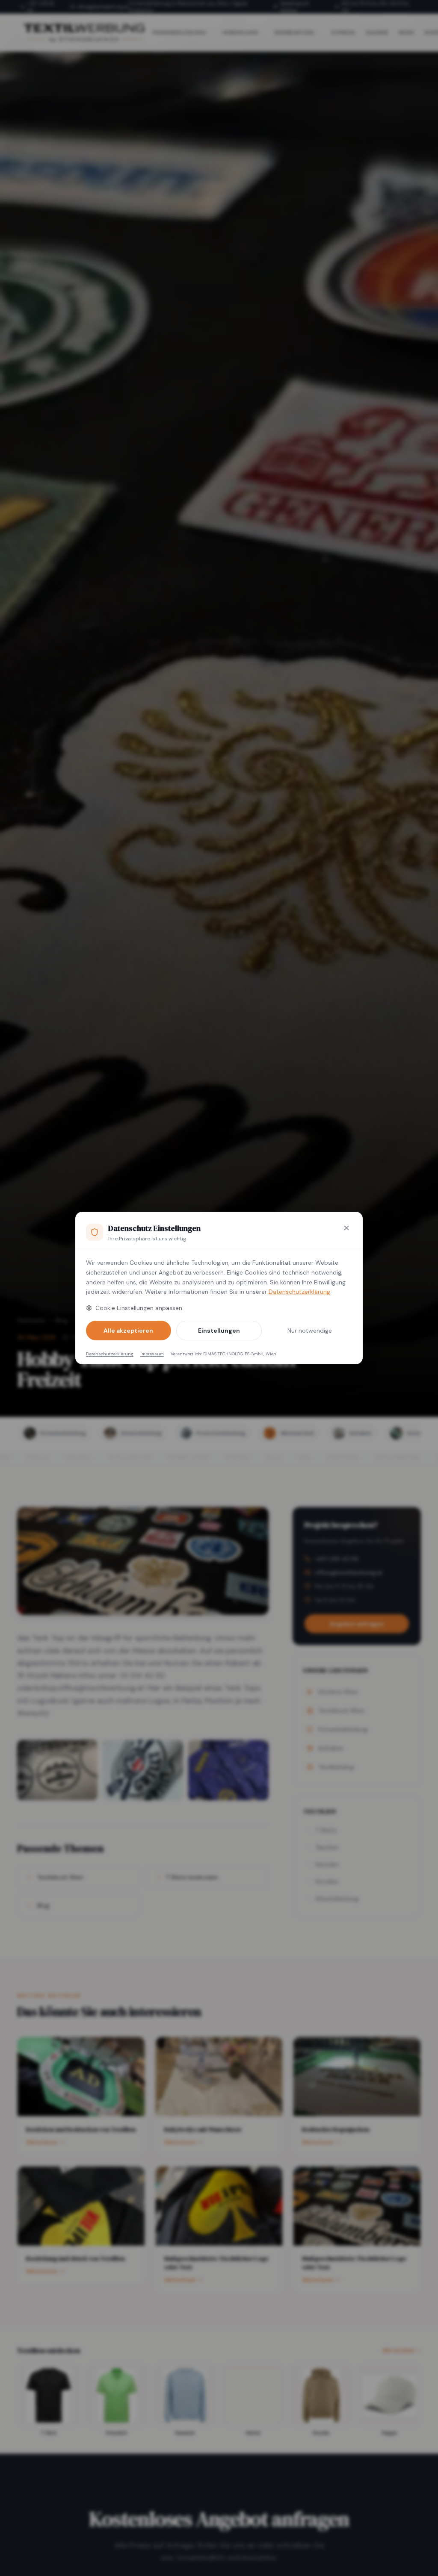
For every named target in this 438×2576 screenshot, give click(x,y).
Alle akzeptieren (128, 1331)
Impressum (152, 1354)
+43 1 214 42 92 (41, 7)
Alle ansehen (399, 2350)
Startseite (31, 1320)
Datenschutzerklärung (299, 1292)
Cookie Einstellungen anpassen (139, 1308)
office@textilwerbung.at (103, 7)
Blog (62, 1320)
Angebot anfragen (357, 1624)
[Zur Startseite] (84, 32)
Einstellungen (219, 1331)
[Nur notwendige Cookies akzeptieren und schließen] (346, 1228)
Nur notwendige (310, 1331)
